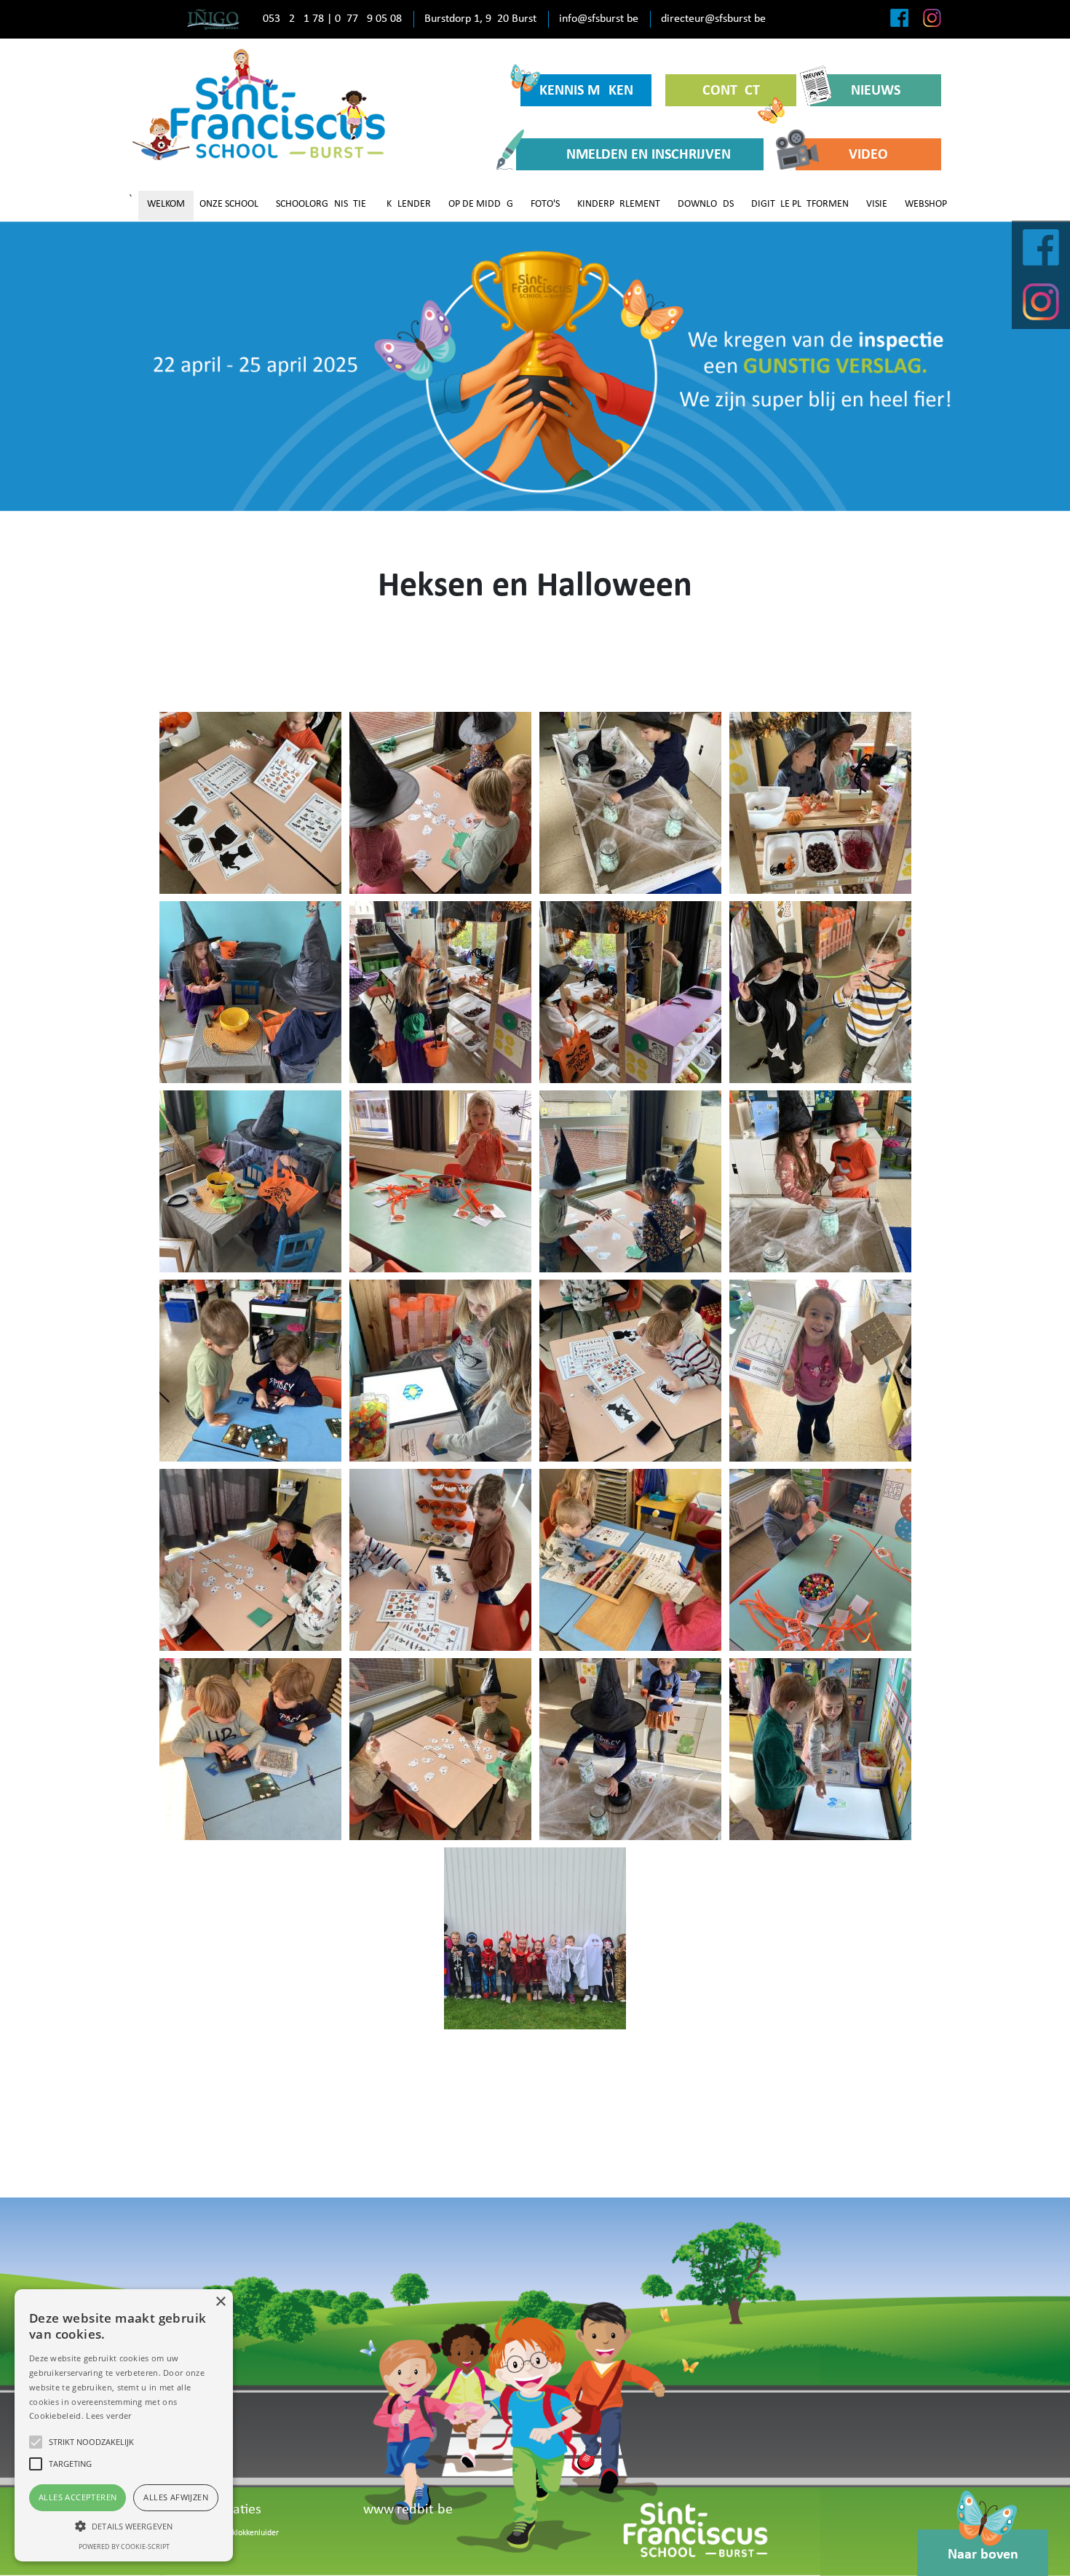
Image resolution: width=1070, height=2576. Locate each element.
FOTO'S (545, 204)
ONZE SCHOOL (229, 204)
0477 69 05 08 (368, 19)
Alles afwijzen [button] (176, 2497)
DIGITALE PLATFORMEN (800, 204)
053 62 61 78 (293, 19)
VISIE (877, 204)
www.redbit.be (408, 2510)
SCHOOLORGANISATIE (321, 204)
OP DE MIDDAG (481, 204)
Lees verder (108, 2416)
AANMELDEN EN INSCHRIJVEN (640, 155)
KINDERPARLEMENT (619, 204)
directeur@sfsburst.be (713, 19)
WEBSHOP (926, 204)
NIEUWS (876, 91)
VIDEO (868, 155)
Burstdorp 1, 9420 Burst (480, 19)
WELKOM (166, 204)
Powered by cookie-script (124, 2547)
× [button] (220, 2302)
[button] (124, 2526)
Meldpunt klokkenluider (237, 2533)
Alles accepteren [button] (78, 2497)
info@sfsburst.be (599, 19)
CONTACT (731, 91)
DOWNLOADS (706, 204)
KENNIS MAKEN (586, 91)
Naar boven (983, 2555)
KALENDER (409, 204)
